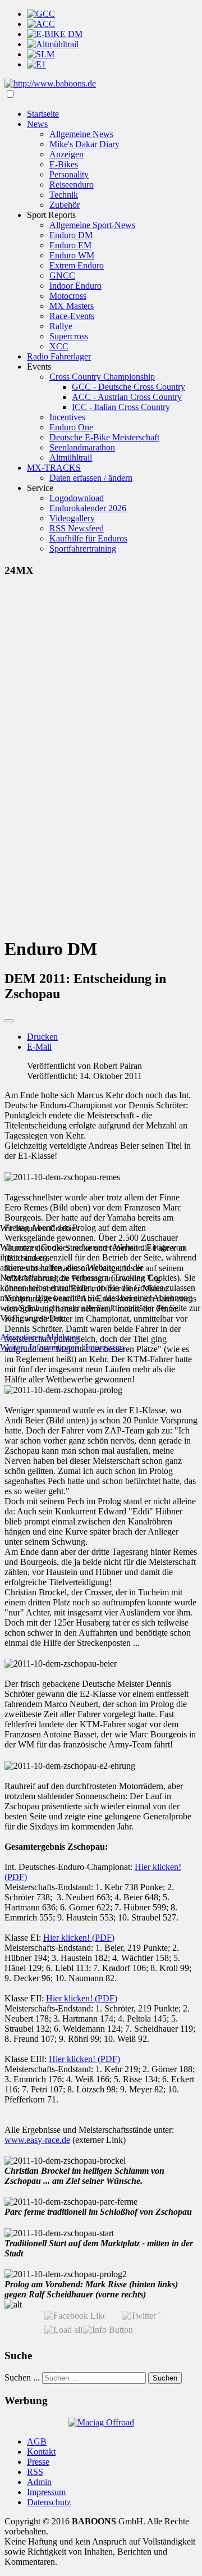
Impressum (105, 1347)
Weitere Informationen (40, 1347)
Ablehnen (62, 1337)
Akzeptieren (22, 1337)
